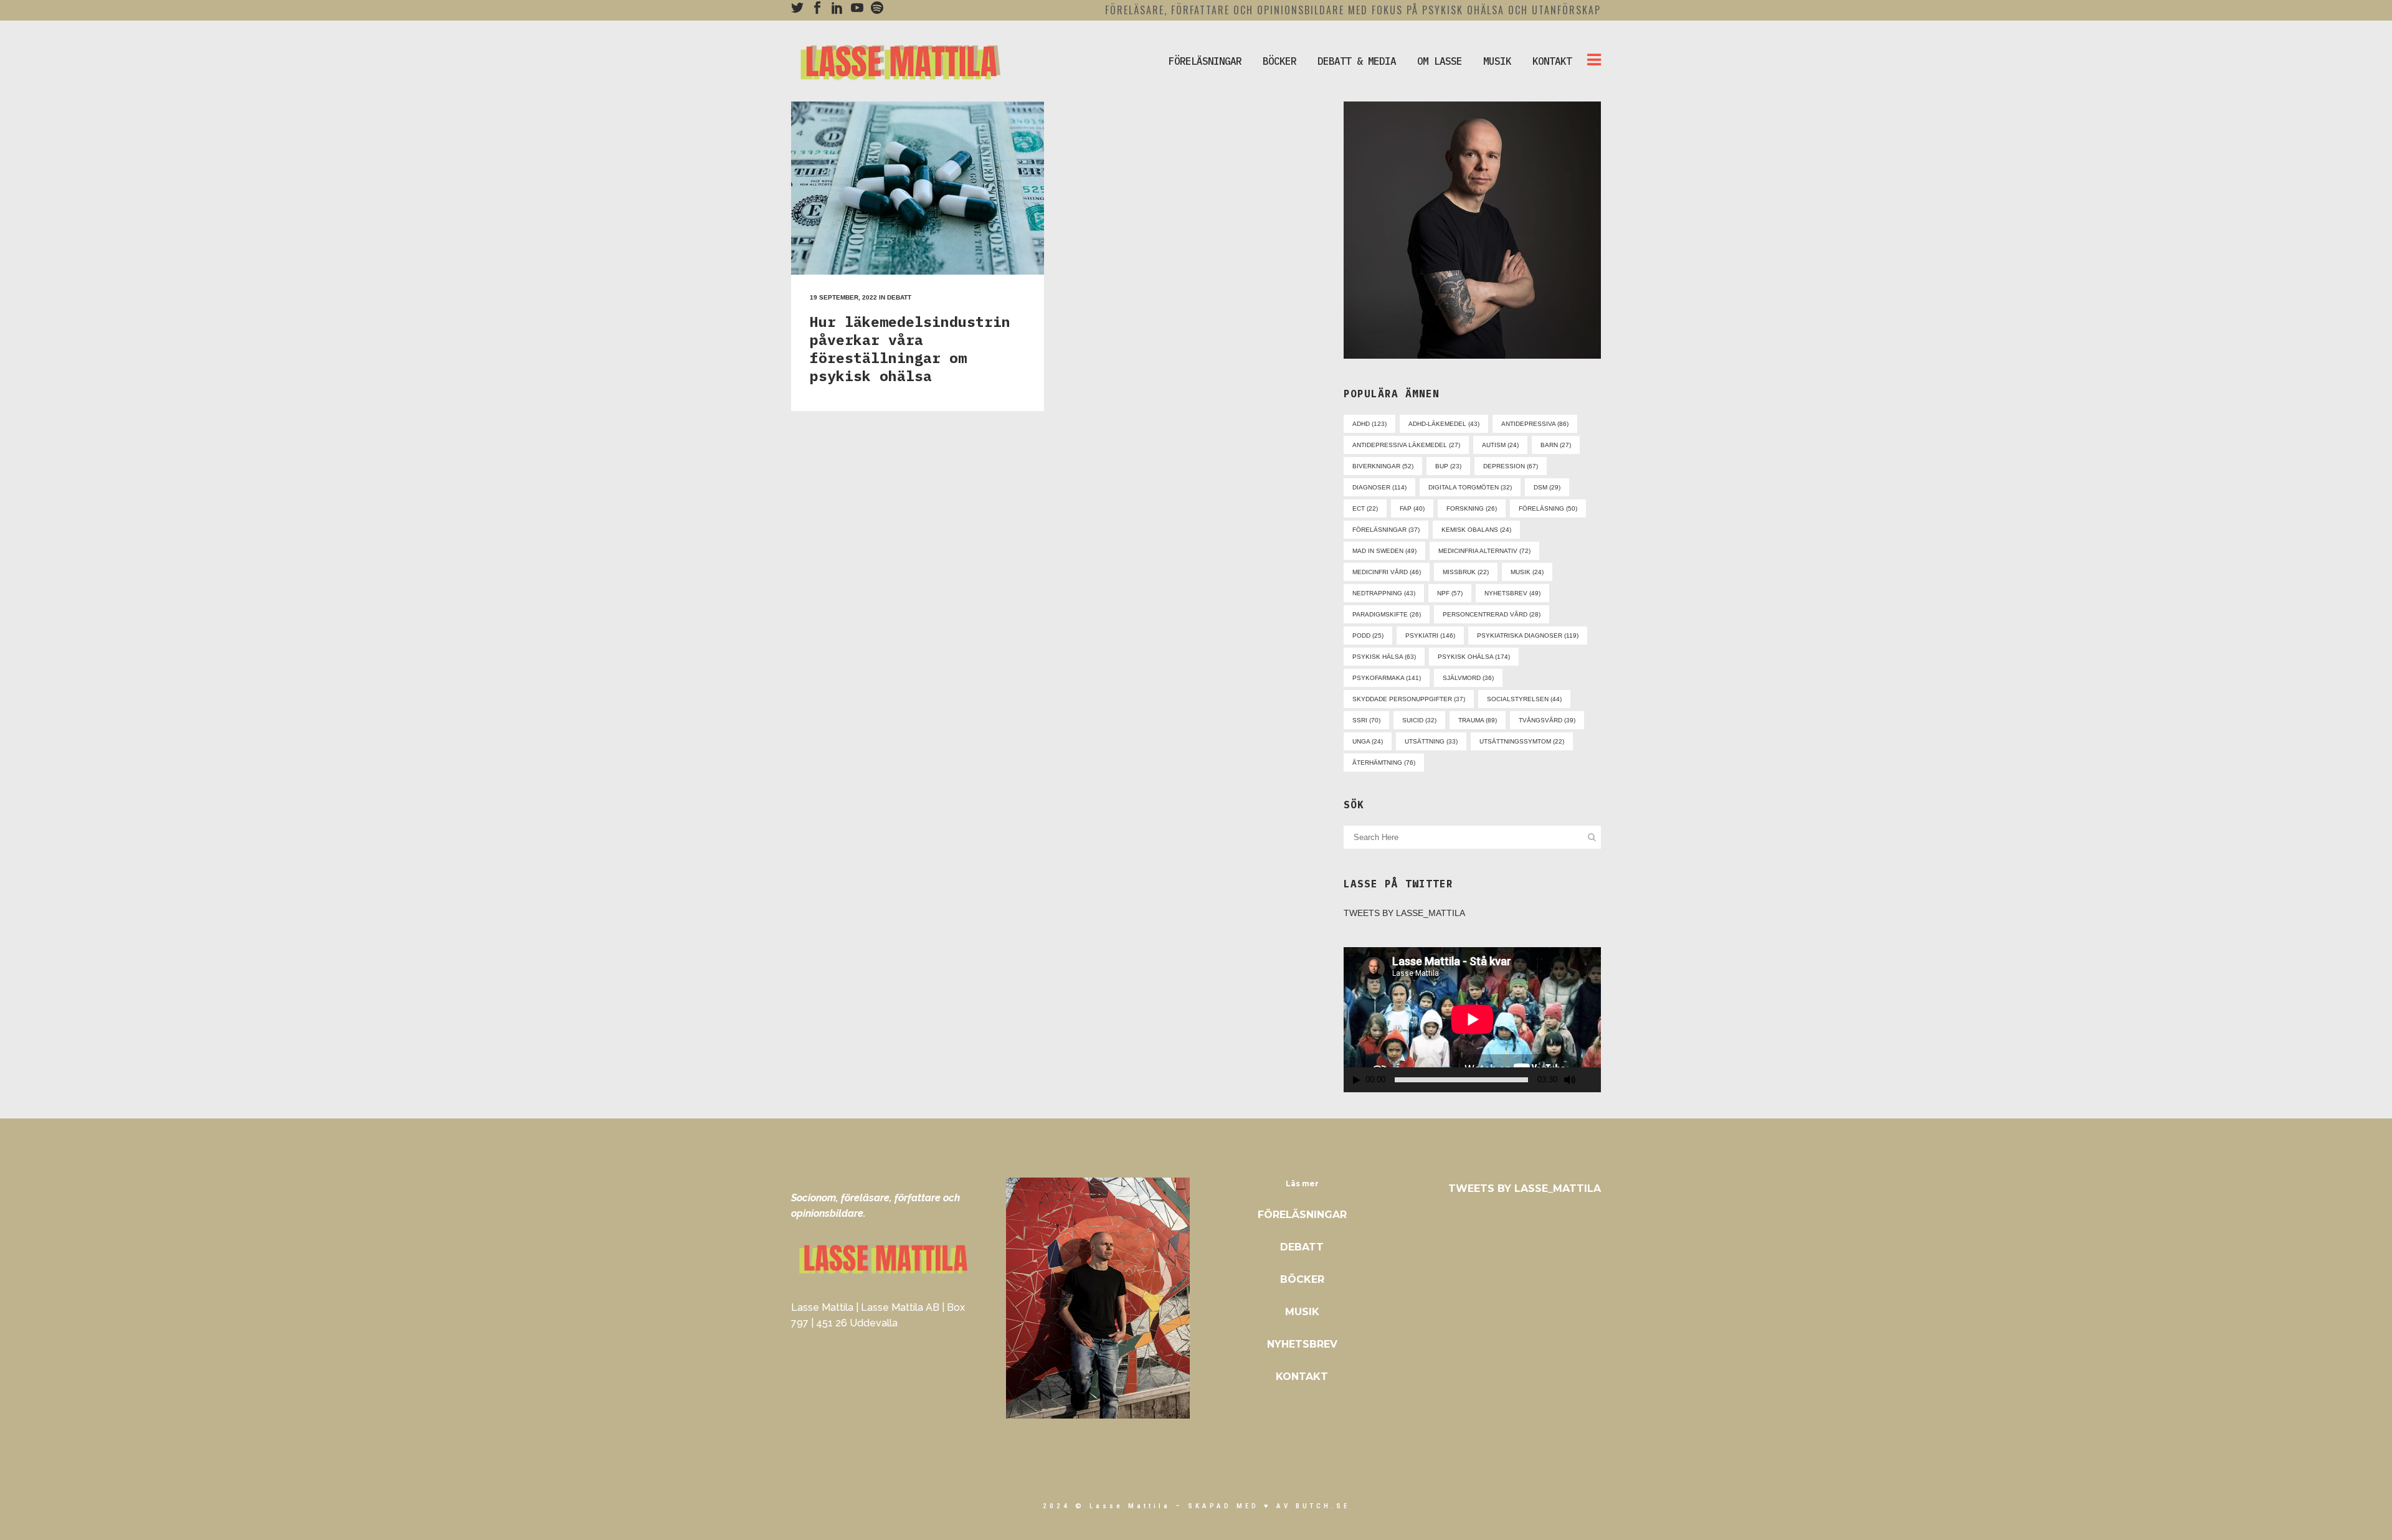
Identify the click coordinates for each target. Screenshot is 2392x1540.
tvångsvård (1547, 720)
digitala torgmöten (1470, 487)
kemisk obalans (1476, 530)
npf (1450, 593)
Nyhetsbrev (1302, 1344)
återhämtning (1384, 763)
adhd (1369, 424)
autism (1500, 445)
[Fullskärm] (1592, 1080)
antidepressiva (1535, 424)
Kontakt (1302, 1377)
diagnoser (1379, 487)
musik (1527, 572)
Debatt (899, 297)
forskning (1472, 508)
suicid (1419, 720)
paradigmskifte (1387, 614)
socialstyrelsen (1524, 699)
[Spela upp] (1357, 1080)
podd (1368, 635)
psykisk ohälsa (1474, 657)
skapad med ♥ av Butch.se (1269, 1506)
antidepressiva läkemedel (1406, 445)
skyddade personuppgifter (1409, 699)
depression (1511, 466)
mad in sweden (1384, 551)
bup (1448, 466)
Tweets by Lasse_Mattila (1404, 913)
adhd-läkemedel (1444, 424)
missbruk (1466, 572)
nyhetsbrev (1512, 593)
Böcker (1302, 1279)
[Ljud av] (1570, 1080)
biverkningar (1383, 466)
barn (1556, 445)
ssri (1366, 720)
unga (1368, 741)
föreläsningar (1386, 530)
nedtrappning (1384, 593)
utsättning (1431, 741)
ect (1365, 508)
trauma (1478, 720)
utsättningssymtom (1522, 741)
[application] (1472, 1019)
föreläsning (1548, 508)
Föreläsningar (1302, 1215)
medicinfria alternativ (1484, 551)
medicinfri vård (1387, 572)
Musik (1302, 1312)
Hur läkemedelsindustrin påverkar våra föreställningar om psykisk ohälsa (910, 348)
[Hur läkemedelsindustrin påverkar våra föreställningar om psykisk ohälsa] (918, 188)
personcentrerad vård (1492, 614)
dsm (1547, 487)
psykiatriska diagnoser (1528, 635)
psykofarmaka (1387, 678)
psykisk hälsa (1384, 657)
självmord (1468, 678)
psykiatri (1430, 635)
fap (1412, 508)
